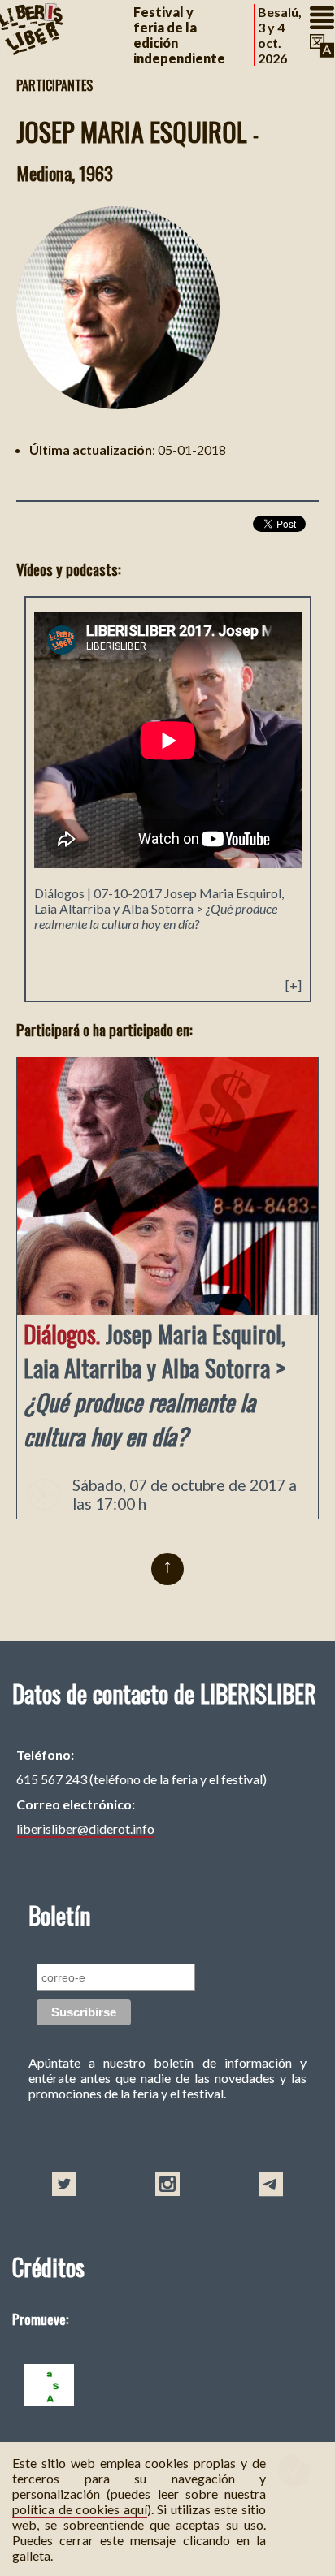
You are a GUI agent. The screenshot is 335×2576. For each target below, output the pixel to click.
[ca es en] (322, 46)
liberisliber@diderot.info (85, 1828)
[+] (294, 985)
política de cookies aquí (80, 2509)
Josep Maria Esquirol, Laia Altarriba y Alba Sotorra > (159, 908)
